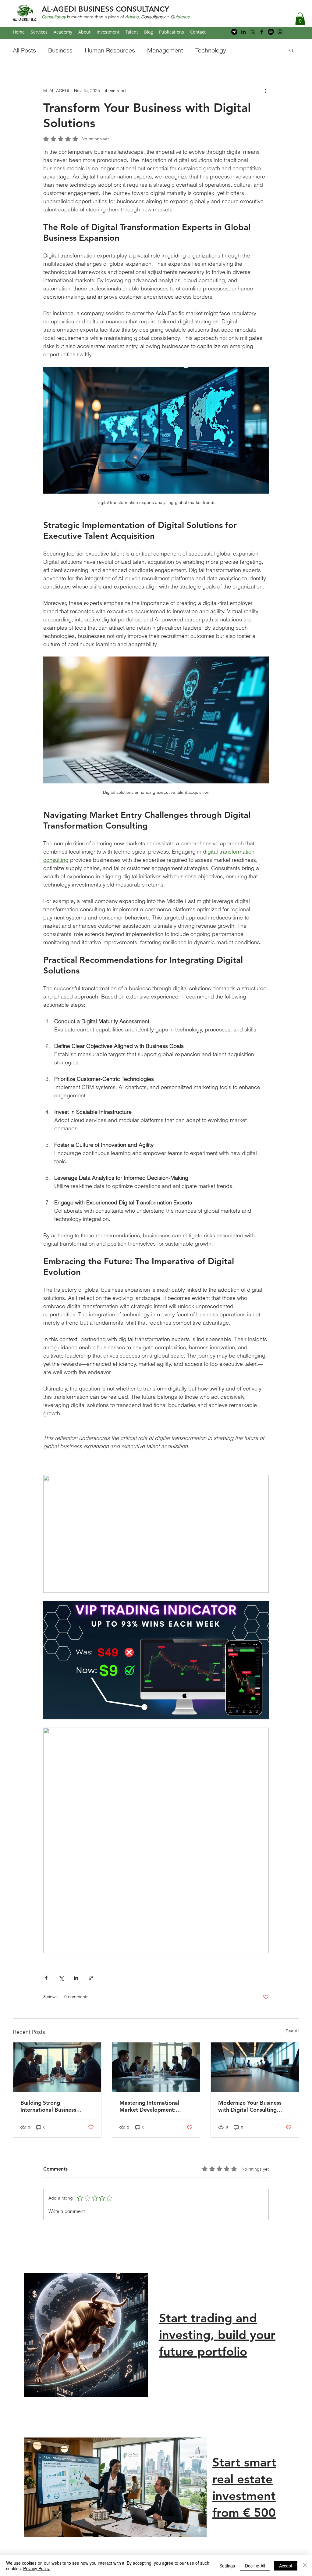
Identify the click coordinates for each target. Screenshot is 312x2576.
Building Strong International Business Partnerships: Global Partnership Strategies (49, 2106)
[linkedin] (243, 32)
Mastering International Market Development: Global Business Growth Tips (156, 2106)
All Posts (24, 50)
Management (165, 50)
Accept (286, 2566)
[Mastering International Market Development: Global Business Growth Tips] (156, 2067)
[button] (300, 19)
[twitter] (253, 32)
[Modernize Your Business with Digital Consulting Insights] (255, 2067)
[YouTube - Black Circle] (271, 32)
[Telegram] (234, 32)
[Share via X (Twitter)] (61, 1978)
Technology (211, 50)
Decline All (255, 2566)
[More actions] (265, 91)
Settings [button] (227, 2566)
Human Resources (110, 50)
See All (292, 2031)
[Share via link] (91, 1978)
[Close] (305, 2566)
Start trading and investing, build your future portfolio (217, 2335)
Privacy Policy (36, 2568)
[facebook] (262, 32)
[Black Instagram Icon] (280, 32)
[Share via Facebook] (46, 1978)
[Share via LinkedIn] (76, 1978)
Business (60, 50)
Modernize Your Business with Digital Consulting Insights (250, 2106)
